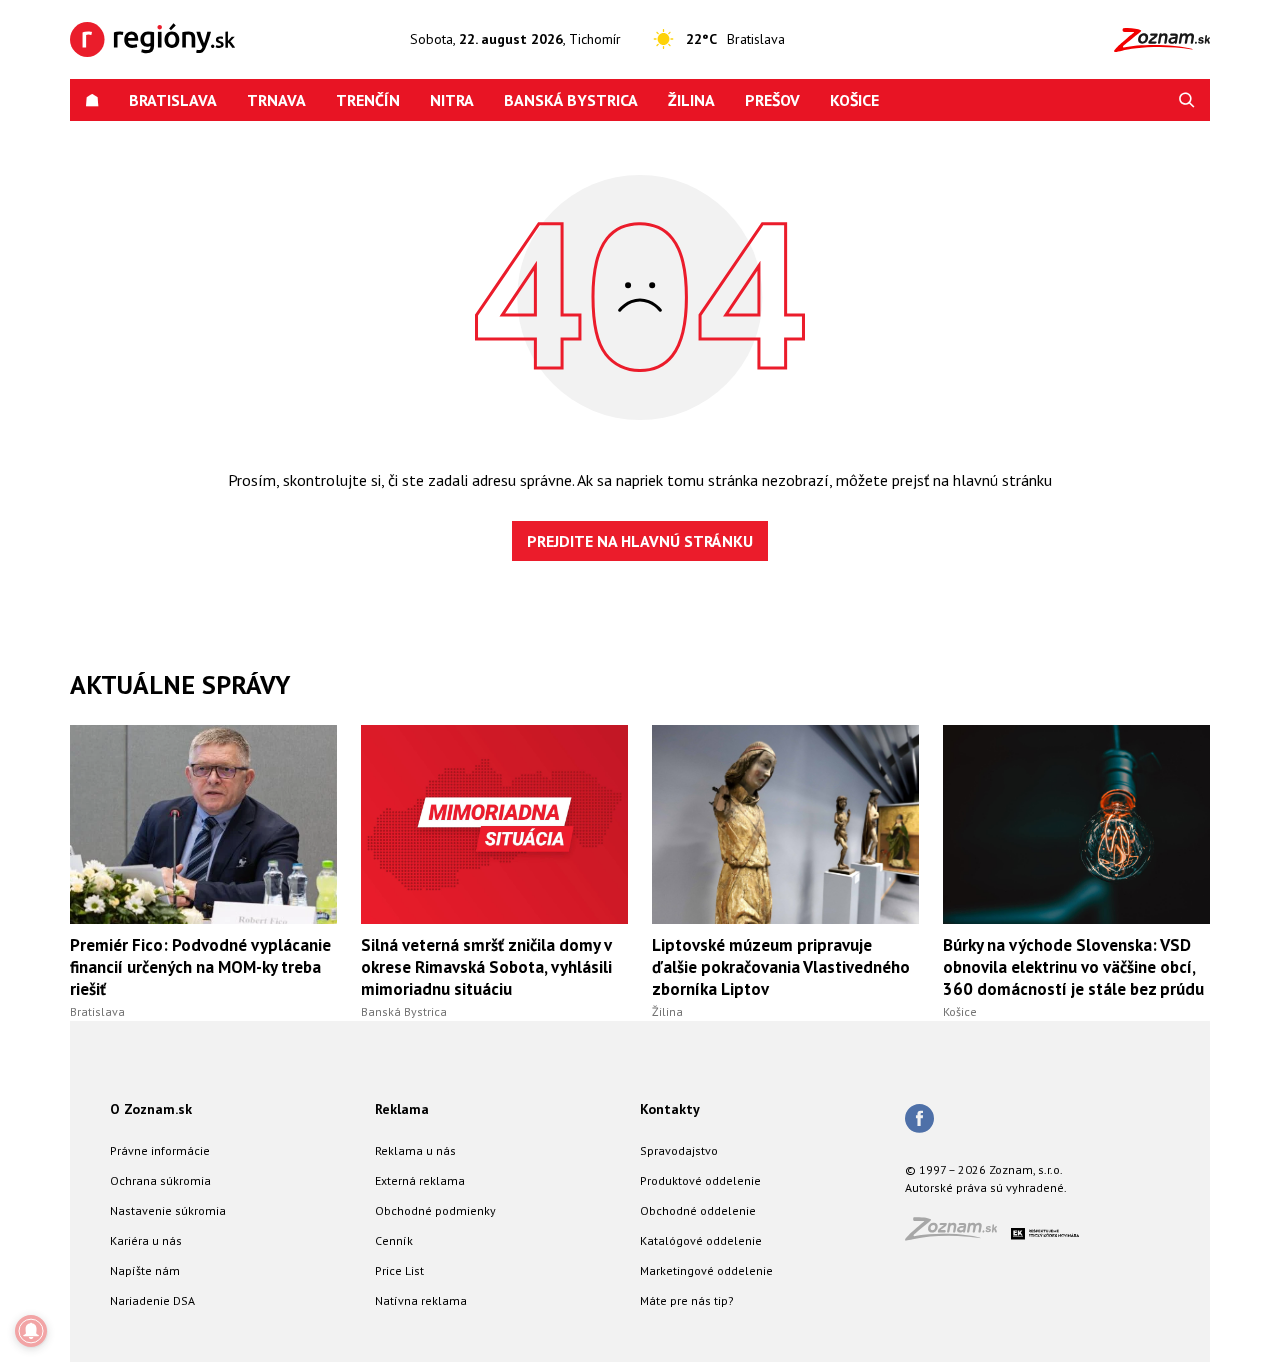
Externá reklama (420, 1180)
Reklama (402, 1109)
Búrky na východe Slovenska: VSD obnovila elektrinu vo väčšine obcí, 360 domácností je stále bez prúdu (1073, 967)
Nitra (452, 100)
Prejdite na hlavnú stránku (640, 541)
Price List (399, 1270)
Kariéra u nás (146, 1240)
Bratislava (173, 100)
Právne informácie (160, 1150)
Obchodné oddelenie (698, 1210)
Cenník (394, 1240)
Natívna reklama (421, 1300)
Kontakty (670, 1109)
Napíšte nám (145, 1270)
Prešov (772, 100)
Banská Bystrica (571, 100)
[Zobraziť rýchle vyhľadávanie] (1187, 100)
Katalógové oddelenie (701, 1240)
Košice (854, 100)
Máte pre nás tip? (687, 1300)
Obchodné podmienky (435, 1210)
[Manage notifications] (31, 1331)
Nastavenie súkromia (168, 1210)
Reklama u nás (415, 1150)
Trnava (276, 100)
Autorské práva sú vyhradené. (986, 1187)
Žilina (691, 100)
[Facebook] (919, 1120)
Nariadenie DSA (152, 1300)
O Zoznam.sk (151, 1109)
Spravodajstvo (679, 1150)
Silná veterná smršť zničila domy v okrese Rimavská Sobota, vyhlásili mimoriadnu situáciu (486, 967)
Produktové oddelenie (700, 1180)
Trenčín (368, 100)
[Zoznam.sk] (958, 1234)
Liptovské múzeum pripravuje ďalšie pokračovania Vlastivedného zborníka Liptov (781, 967)
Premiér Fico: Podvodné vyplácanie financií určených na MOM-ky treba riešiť (200, 967)
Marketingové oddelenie (706, 1270)
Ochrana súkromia (160, 1180)
